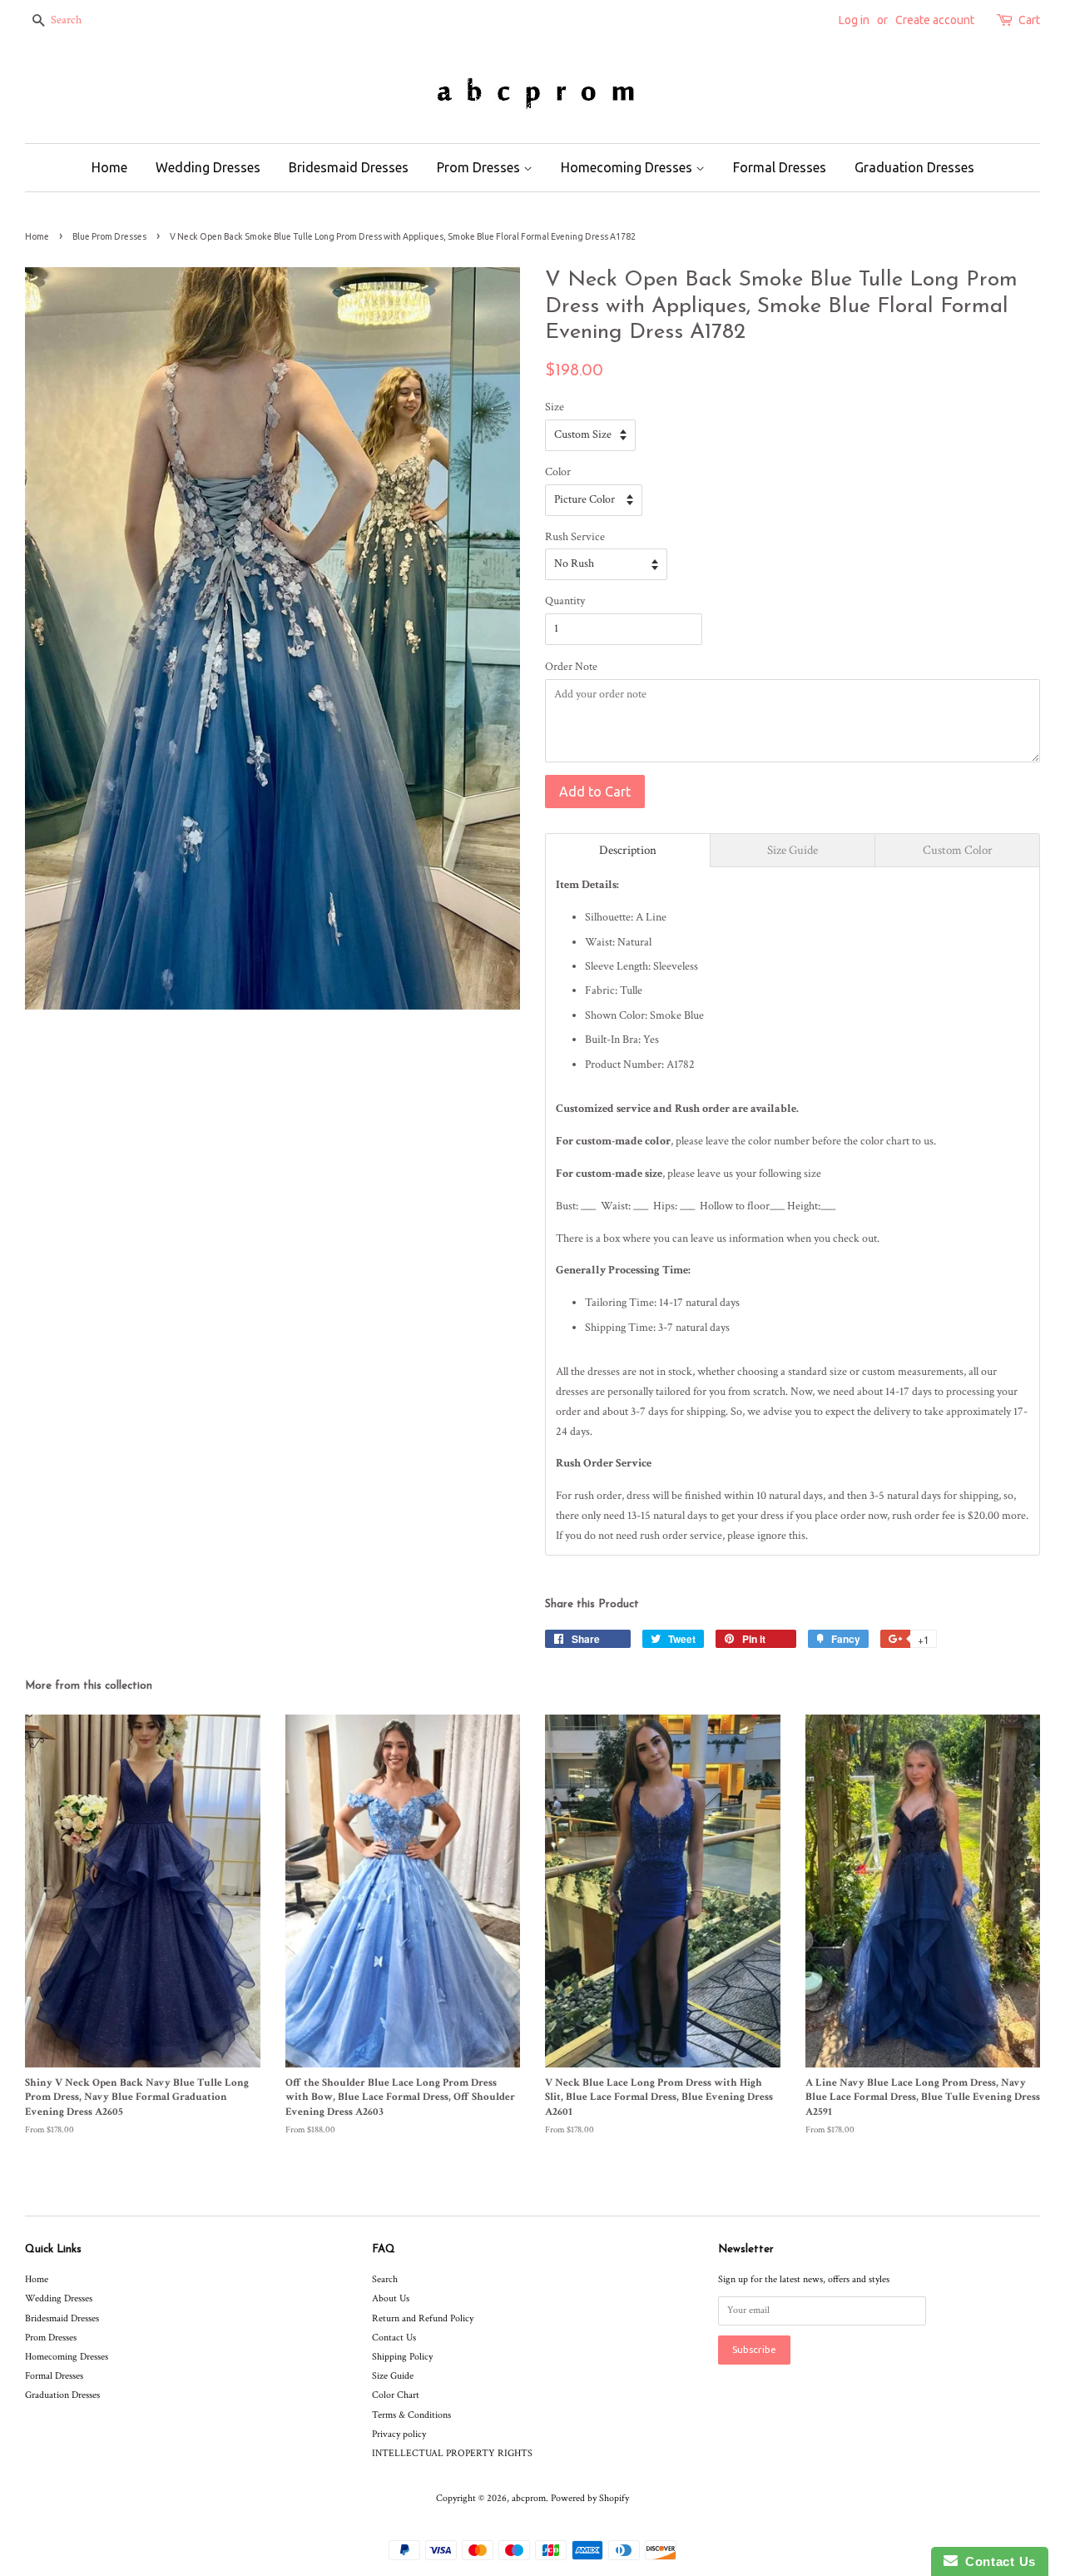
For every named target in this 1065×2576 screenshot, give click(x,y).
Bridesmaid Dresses (349, 167)
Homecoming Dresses (628, 167)
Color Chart (396, 2395)
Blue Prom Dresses (109, 236)
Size (555, 407)
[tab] (628, 850)
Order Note (571, 667)
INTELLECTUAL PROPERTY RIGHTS (452, 2453)
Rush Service (575, 537)
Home (109, 167)
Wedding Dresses (208, 167)
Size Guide (393, 2376)
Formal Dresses (780, 167)
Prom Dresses (480, 167)
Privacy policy (399, 2434)
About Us (391, 2298)
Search (385, 2279)
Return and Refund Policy (423, 2318)
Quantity (565, 601)
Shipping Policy (402, 2357)
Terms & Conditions (411, 2415)
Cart (1029, 20)
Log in (854, 20)
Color (558, 472)
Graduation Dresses (914, 167)
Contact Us (394, 2338)
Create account (935, 20)
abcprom (529, 2498)
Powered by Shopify (590, 2498)
